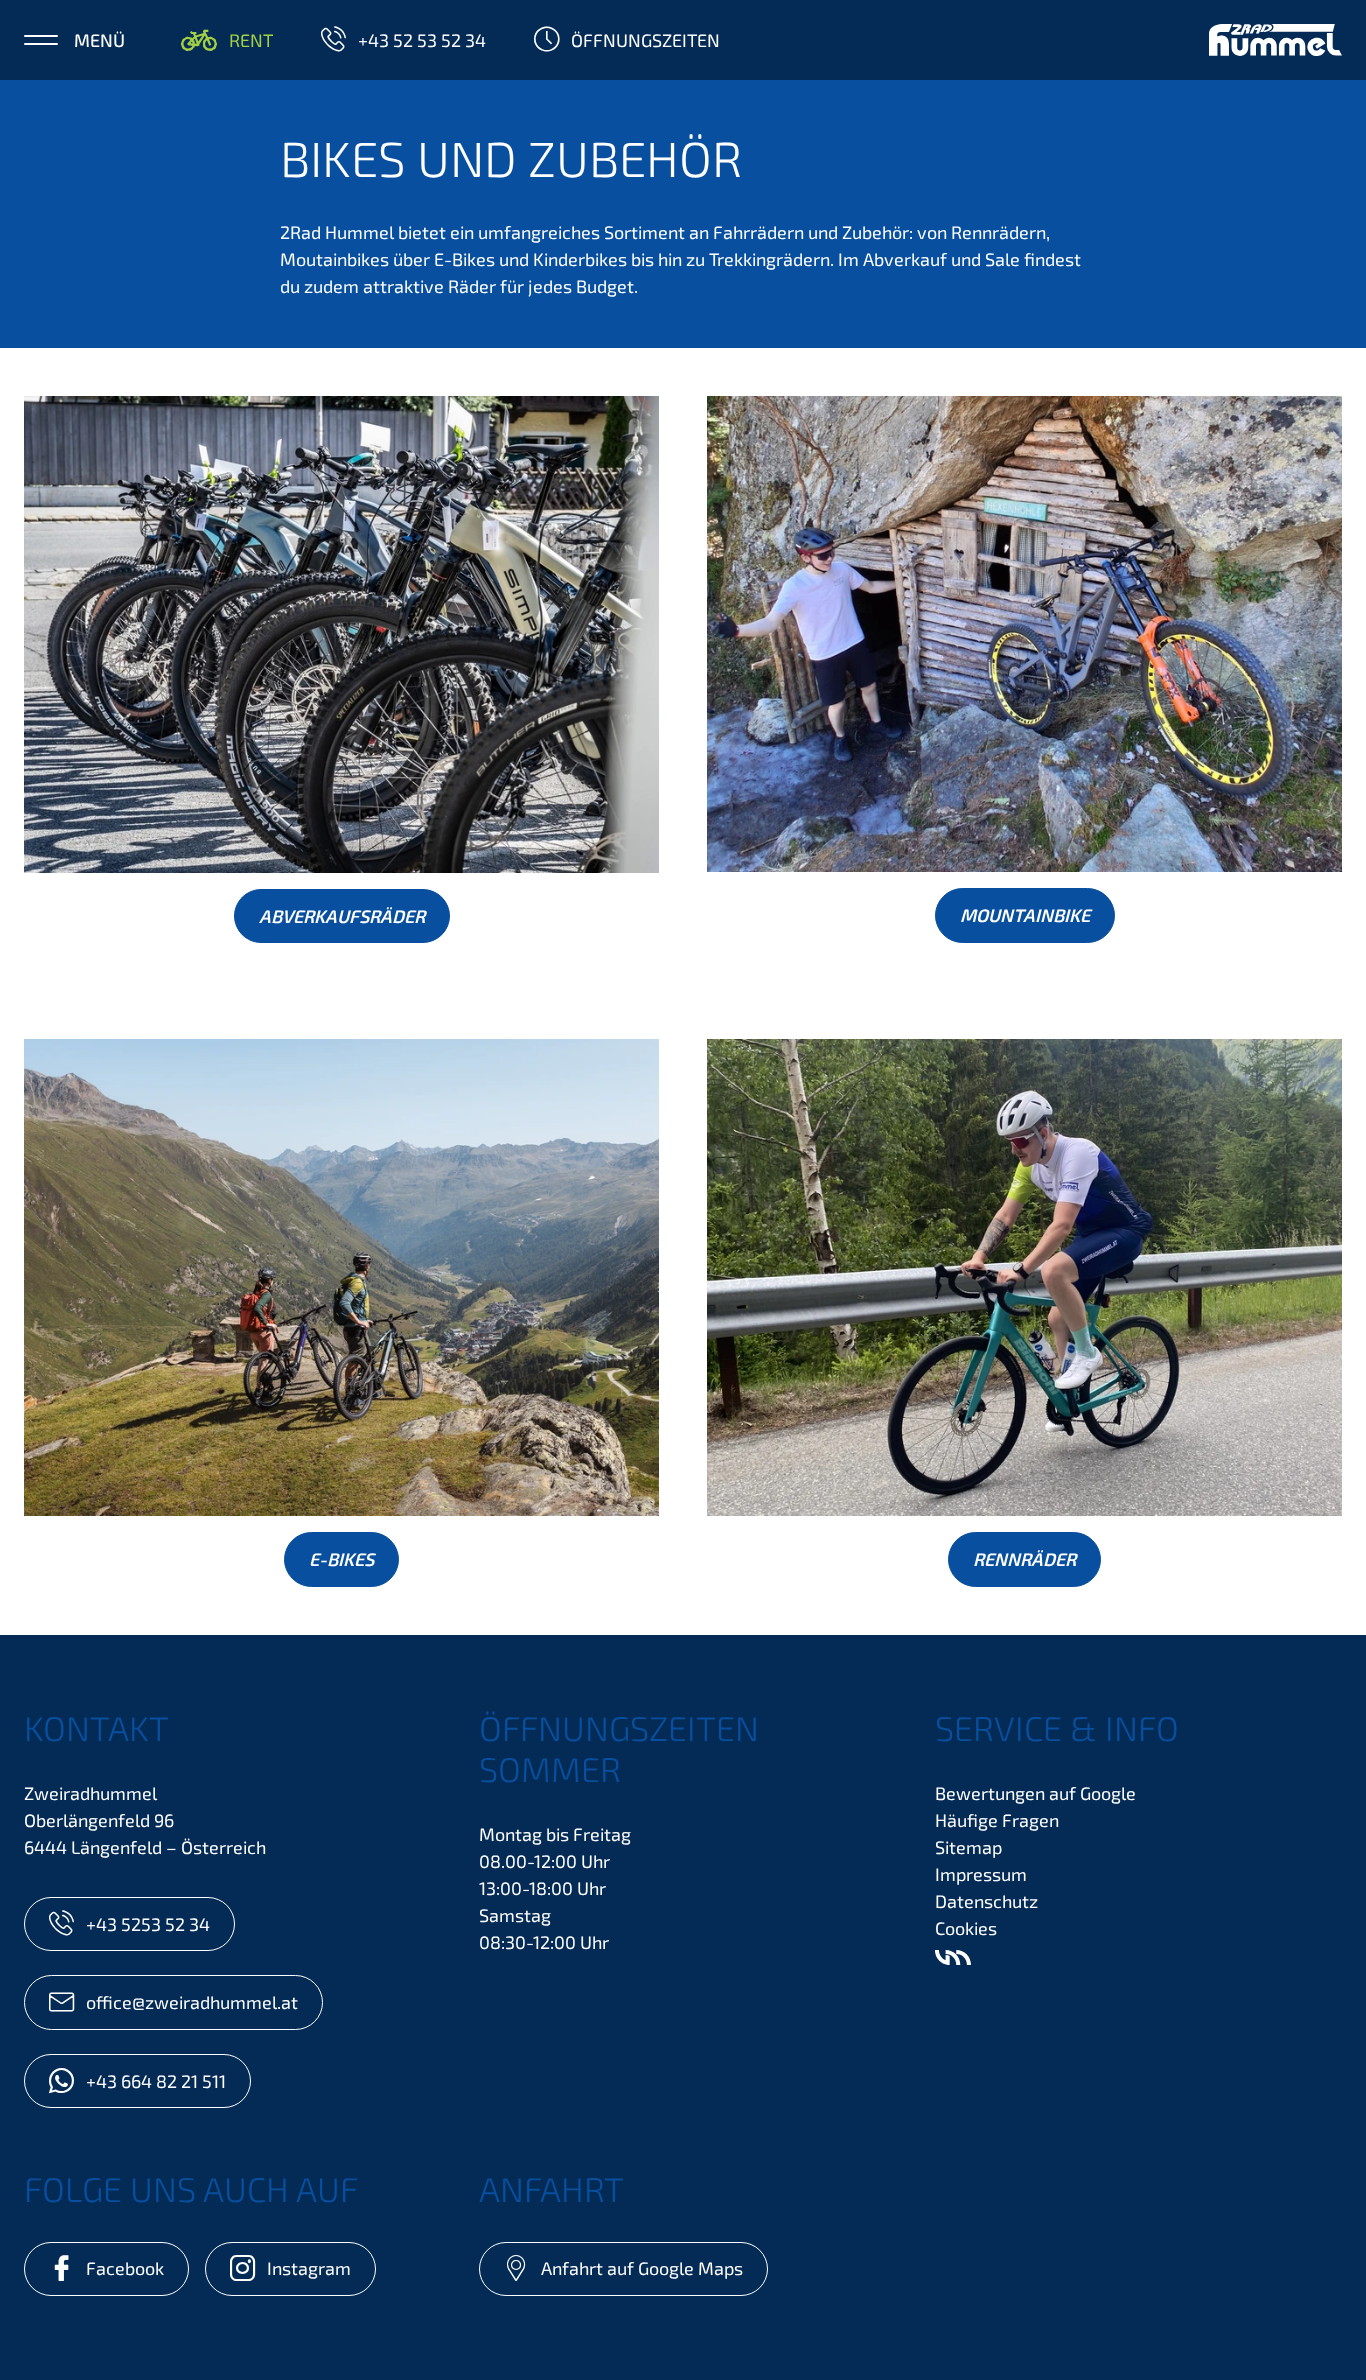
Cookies (966, 1928)
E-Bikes (341, 1559)
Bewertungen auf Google (1035, 1793)
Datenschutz (986, 1901)
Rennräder (1024, 1559)
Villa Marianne (953, 1958)
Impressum (981, 1874)
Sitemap (968, 1847)
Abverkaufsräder (342, 916)
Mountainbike (1025, 915)
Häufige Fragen (997, 1820)
